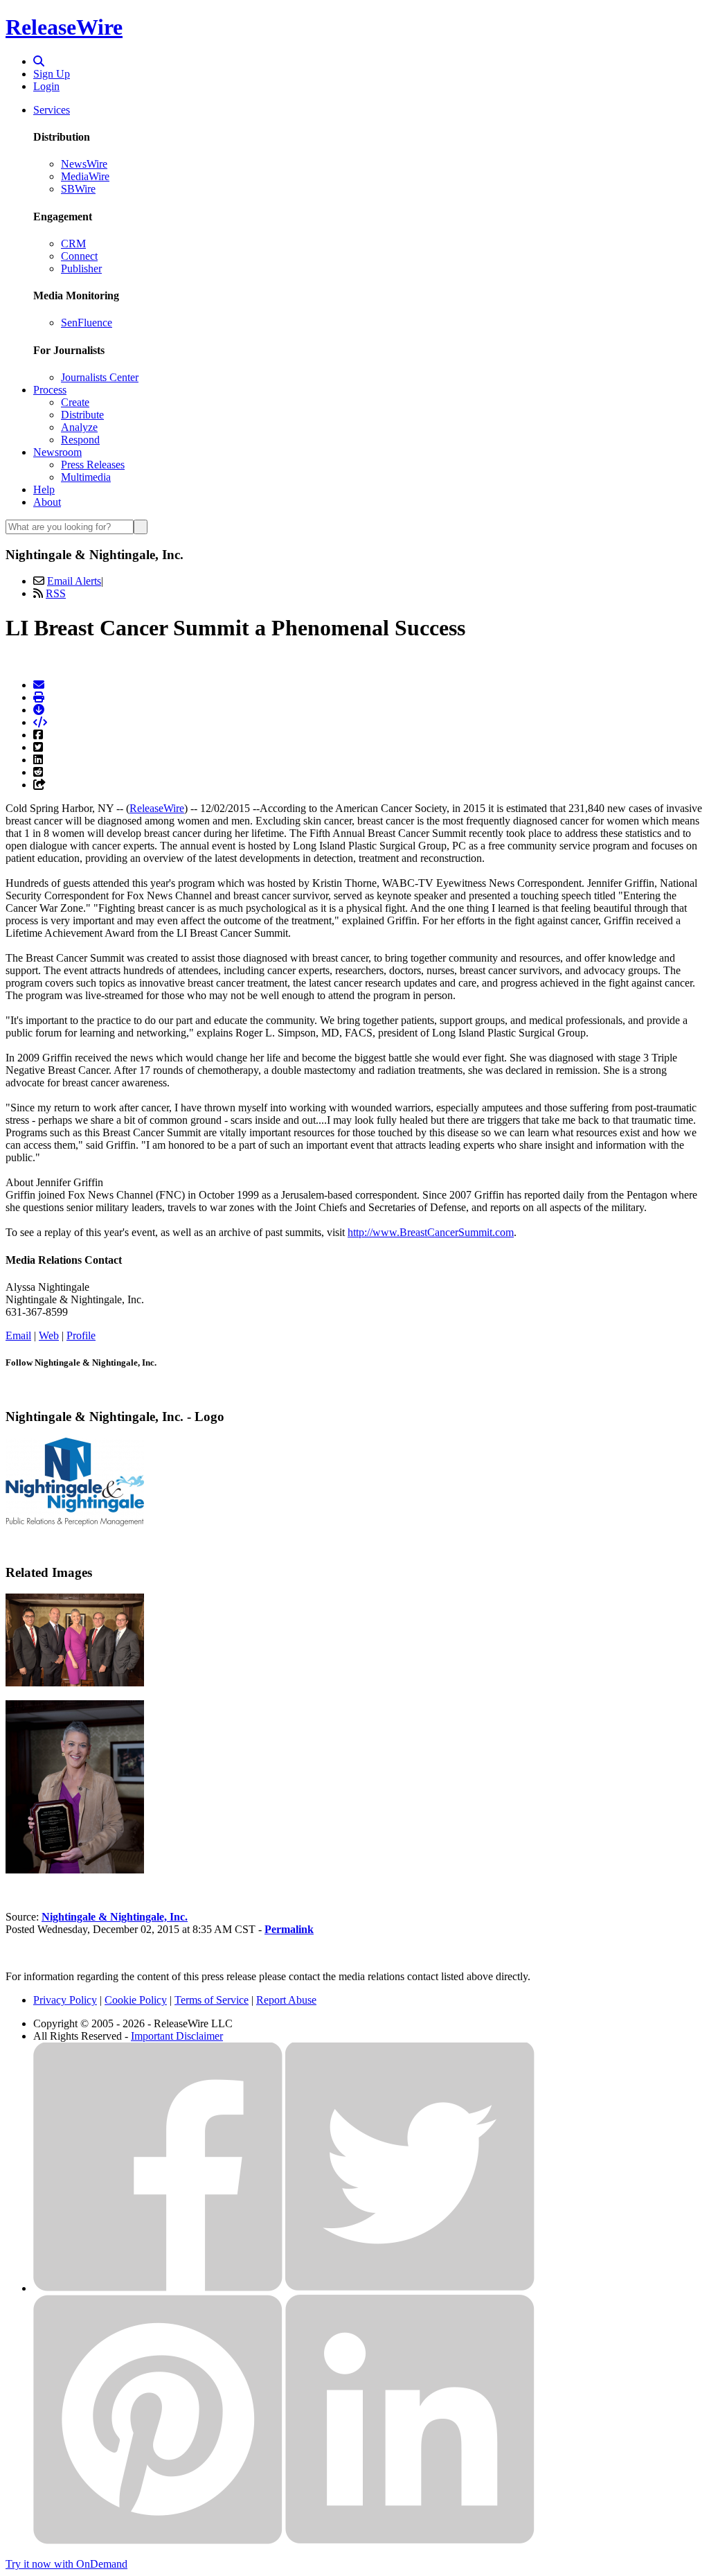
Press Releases (93, 465)
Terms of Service (212, 2000)
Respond (80, 440)
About (47, 502)
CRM (73, 244)
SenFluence (87, 323)
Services (52, 110)
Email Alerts (74, 581)
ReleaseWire (64, 27)
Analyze (79, 427)
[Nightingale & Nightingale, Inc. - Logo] (75, 1523)
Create (75, 402)
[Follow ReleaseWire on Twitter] (410, 2288)
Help (44, 489)
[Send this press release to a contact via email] (39, 685)
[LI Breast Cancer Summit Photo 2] (75, 1870)
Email (18, 1335)
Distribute (82, 415)
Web (49, 1335)
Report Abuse (286, 2000)
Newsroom (57, 452)
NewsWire (84, 164)
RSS (56, 593)
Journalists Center (100, 377)
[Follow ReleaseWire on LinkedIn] (410, 2540)
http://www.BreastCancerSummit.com (431, 1232)
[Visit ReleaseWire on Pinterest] (158, 2540)
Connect (79, 256)
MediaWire (85, 176)
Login (46, 86)
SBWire (78, 189)
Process (50, 390)
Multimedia (86, 477)
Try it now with (66, 2564)
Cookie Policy (136, 2000)
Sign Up (52, 74)
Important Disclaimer (177, 2036)
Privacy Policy (65, 2000)
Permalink (289, 1929)
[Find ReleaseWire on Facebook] (158, 2288)
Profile (81, 1335)
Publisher (81, 268)
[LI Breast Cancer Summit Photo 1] (75, 1683)
